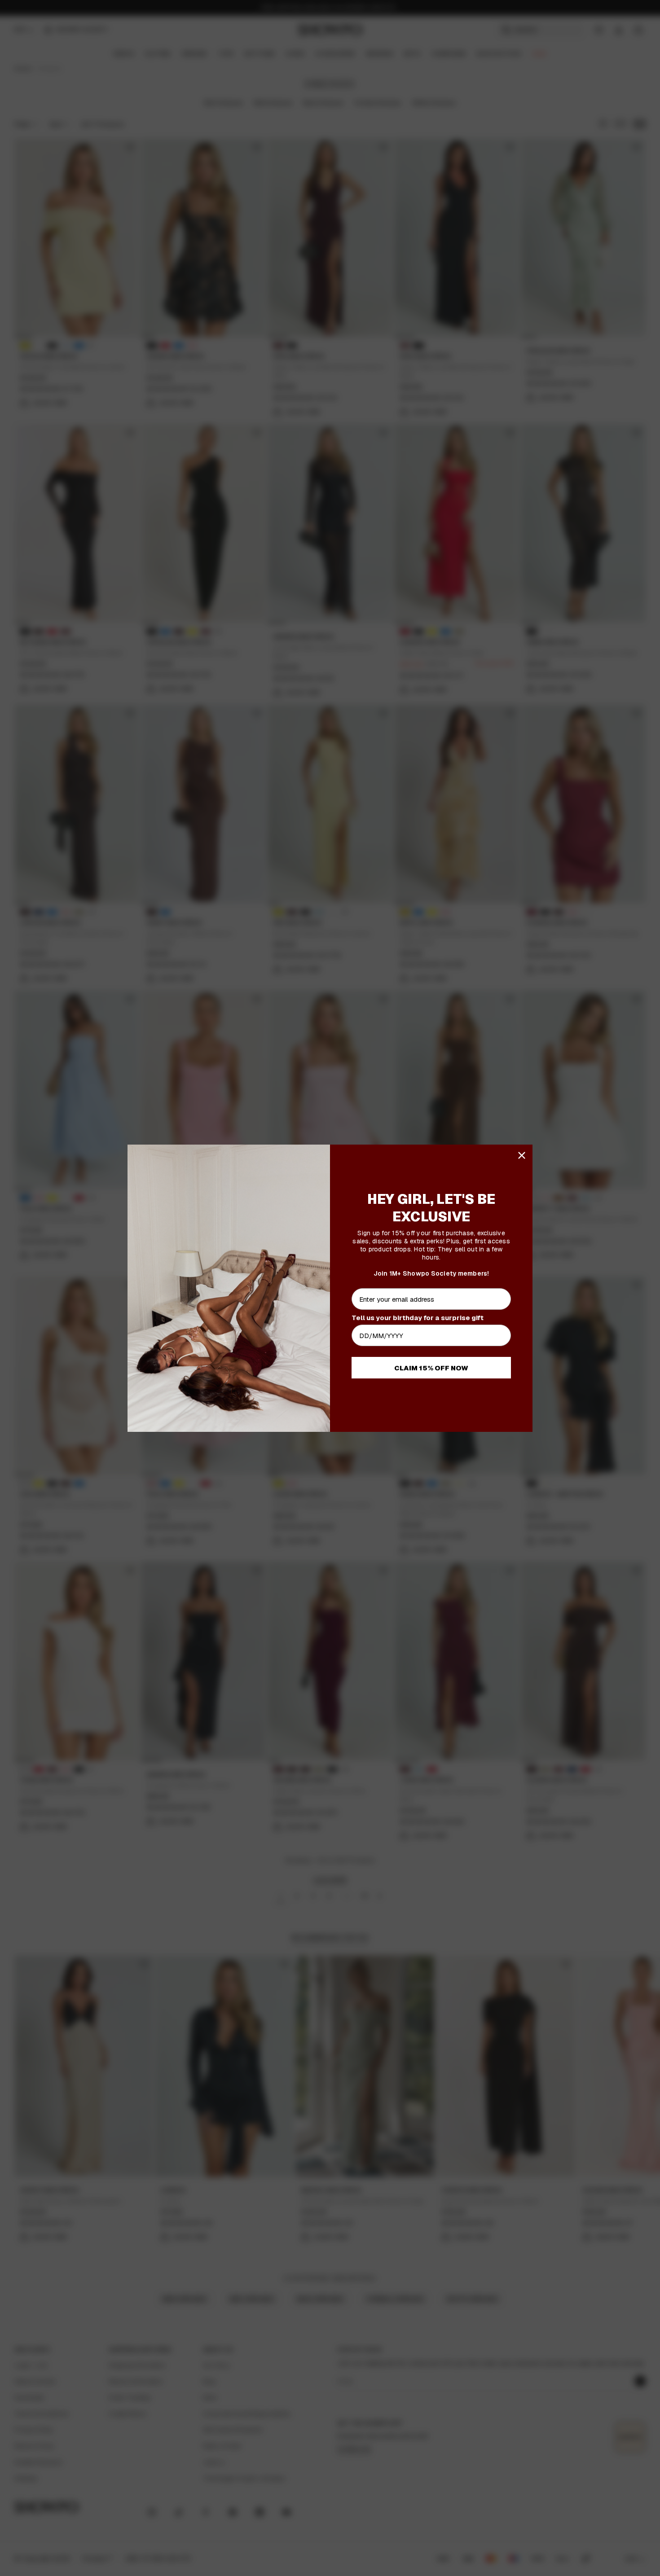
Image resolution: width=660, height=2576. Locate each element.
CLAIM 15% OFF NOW (431, 1368)
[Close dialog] (522, 1155)
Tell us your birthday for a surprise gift (418, 1318)
